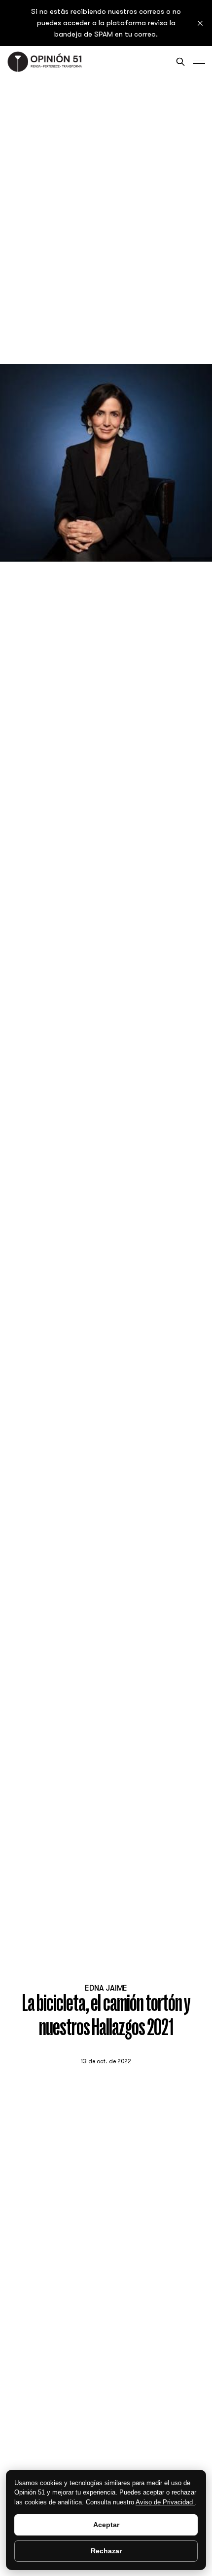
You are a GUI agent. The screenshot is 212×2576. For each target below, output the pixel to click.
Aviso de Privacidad (165, 2502)
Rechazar (106, 2551)
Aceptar (106, 2525)
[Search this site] (180, 62)
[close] (200, 23)
